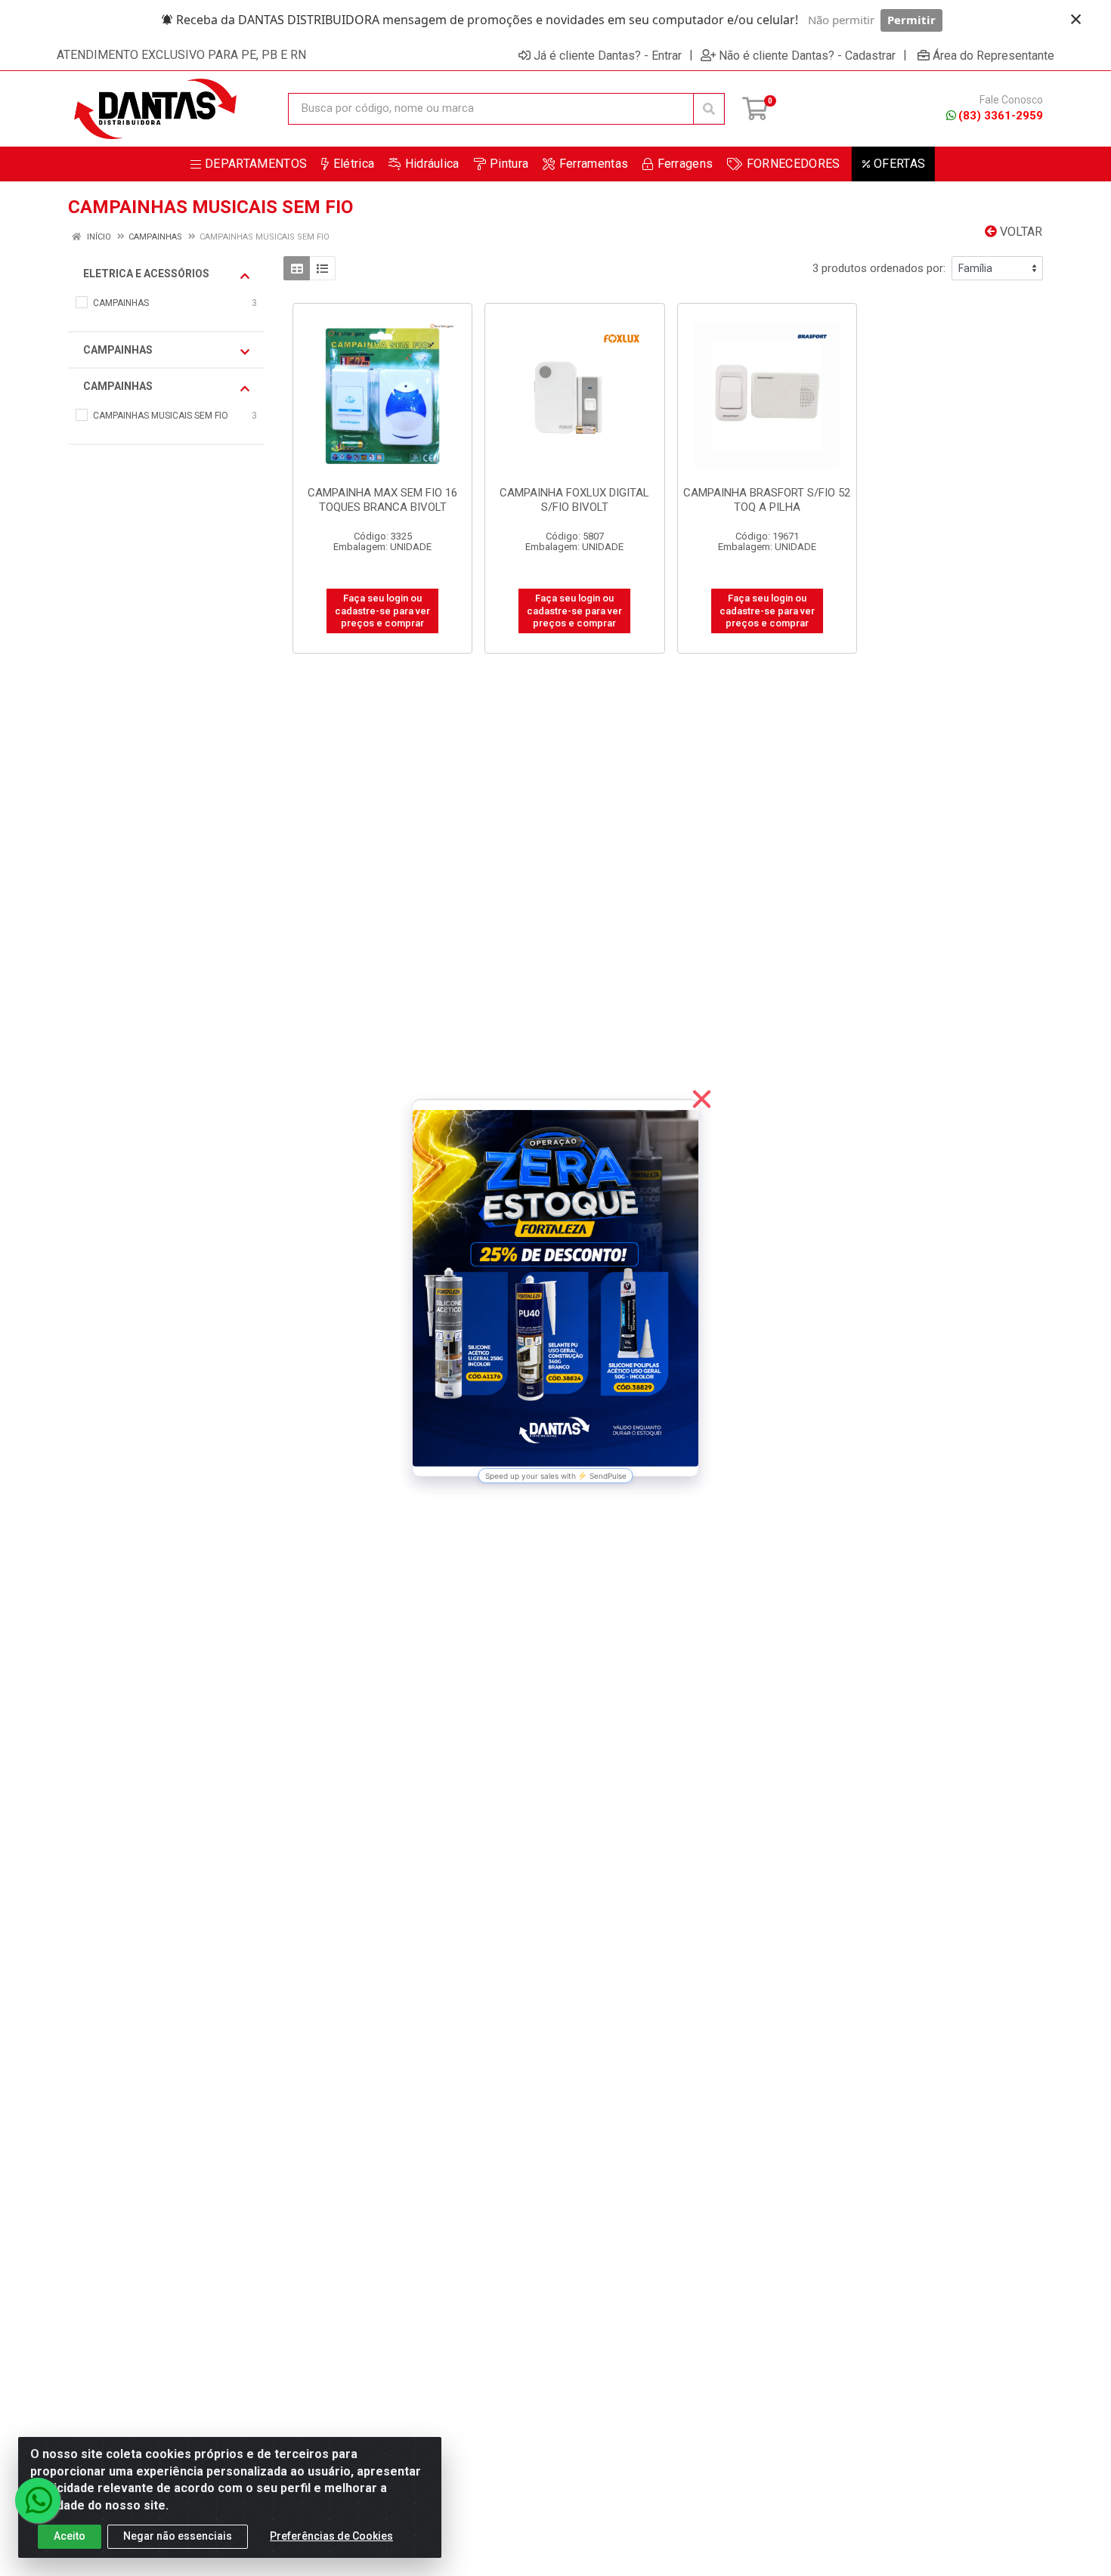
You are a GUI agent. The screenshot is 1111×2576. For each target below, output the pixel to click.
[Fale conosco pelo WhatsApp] (38, 2500)
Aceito (70, 2536)
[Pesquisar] (709, 109)
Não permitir (841, 20)
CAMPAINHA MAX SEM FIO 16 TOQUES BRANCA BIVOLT (382, 500)
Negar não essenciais (178, 2536)
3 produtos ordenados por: (879, 268)
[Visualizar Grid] (297, 268)
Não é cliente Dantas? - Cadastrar (807, 55)
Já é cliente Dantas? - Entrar (608, 55)
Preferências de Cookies (331, 2536)
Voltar (1020, 232)
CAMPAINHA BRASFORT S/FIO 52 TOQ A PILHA (767, 500)
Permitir (911, 20)
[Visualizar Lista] (322, 268)
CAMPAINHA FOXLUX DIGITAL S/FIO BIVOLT (574, 500)
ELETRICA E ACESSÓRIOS (146, 274)
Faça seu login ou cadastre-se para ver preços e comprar (382, 611)
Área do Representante (993, 55)
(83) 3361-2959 (1001, 116)
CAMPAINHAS (118, 350)
